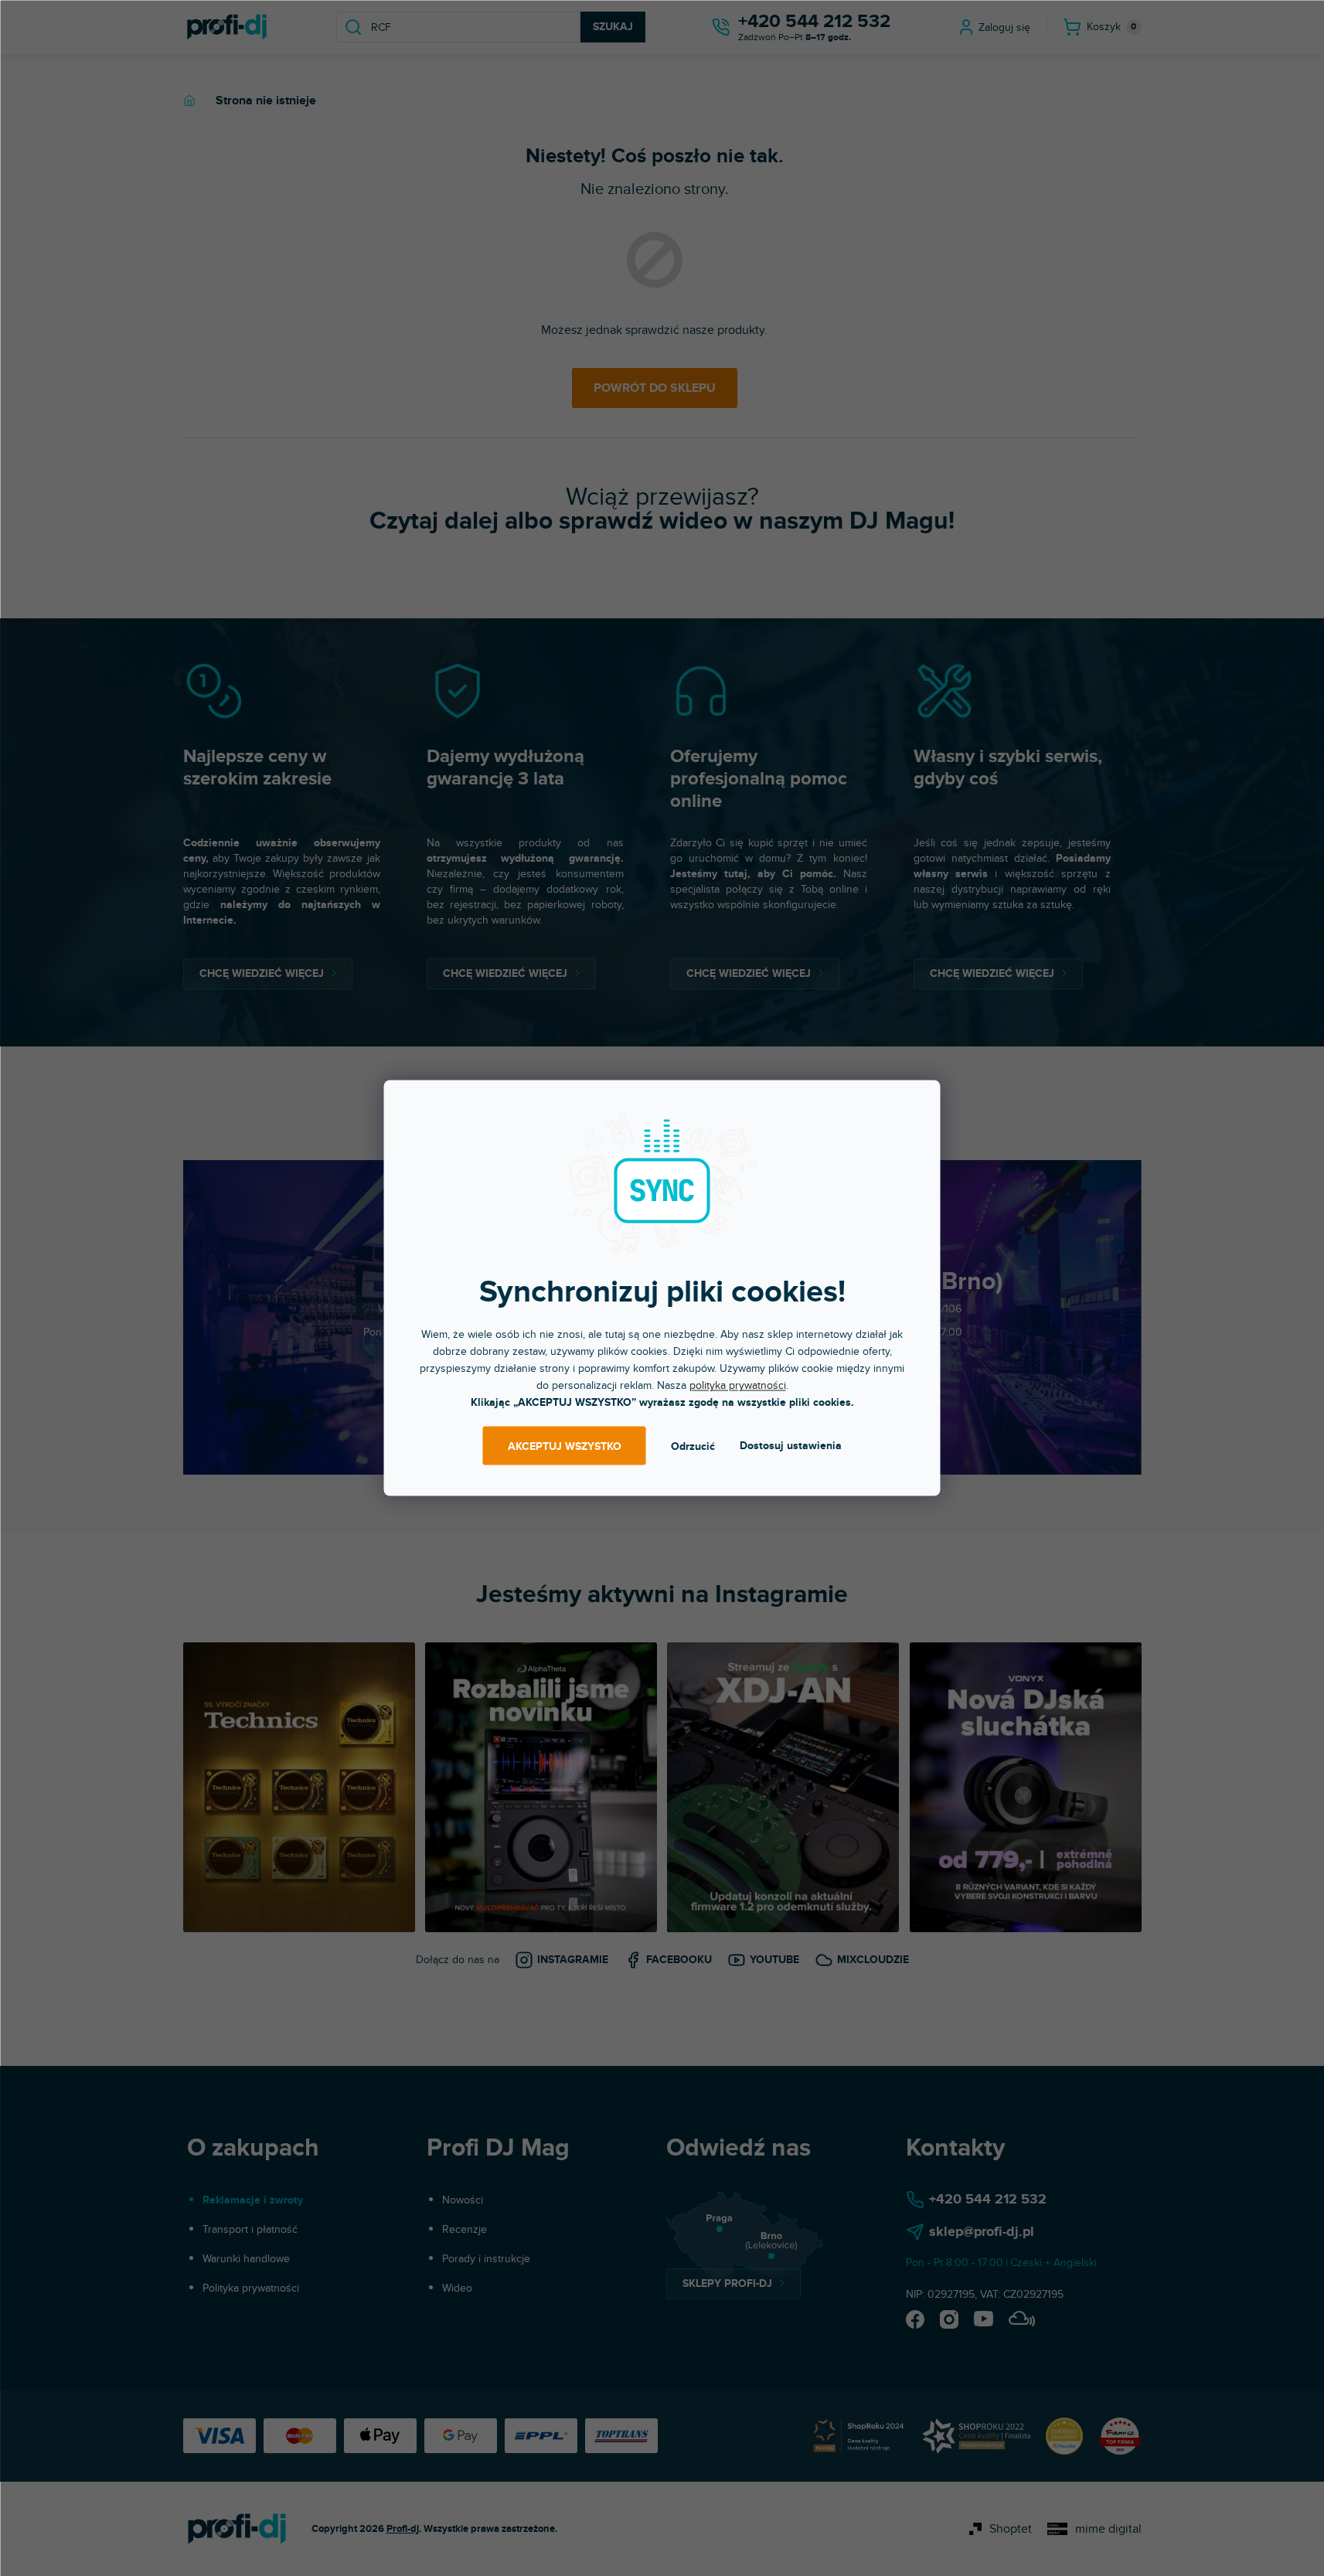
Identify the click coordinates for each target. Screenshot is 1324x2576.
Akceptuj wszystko (565, 1446)
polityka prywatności (738, 1385)
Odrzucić (693, 1446)
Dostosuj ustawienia (791, 1446)
